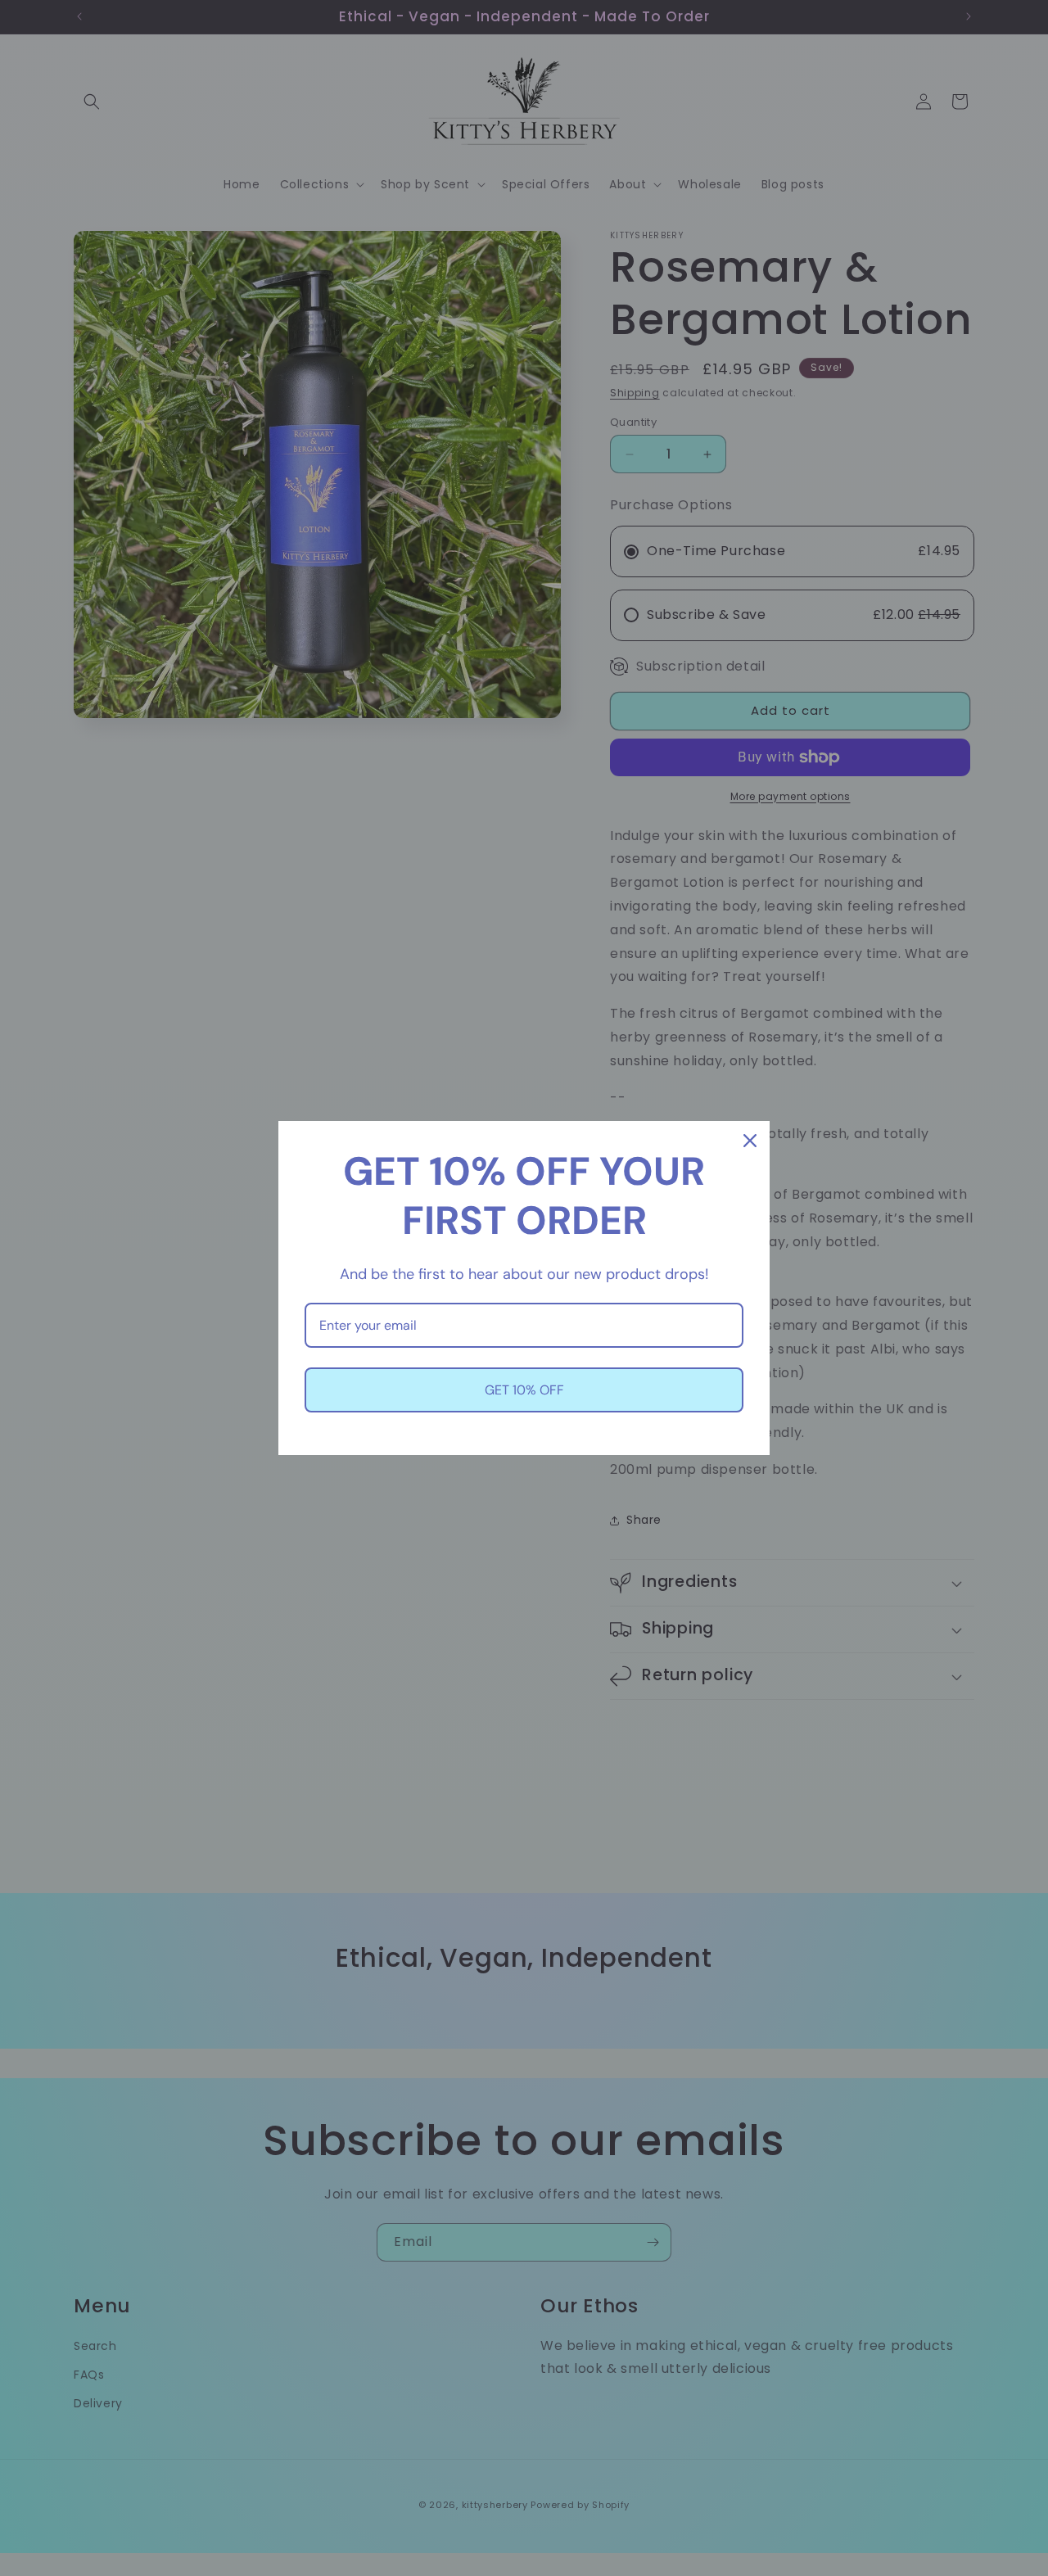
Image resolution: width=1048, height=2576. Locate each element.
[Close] (750, 1141)
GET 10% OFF (524, 1390)
